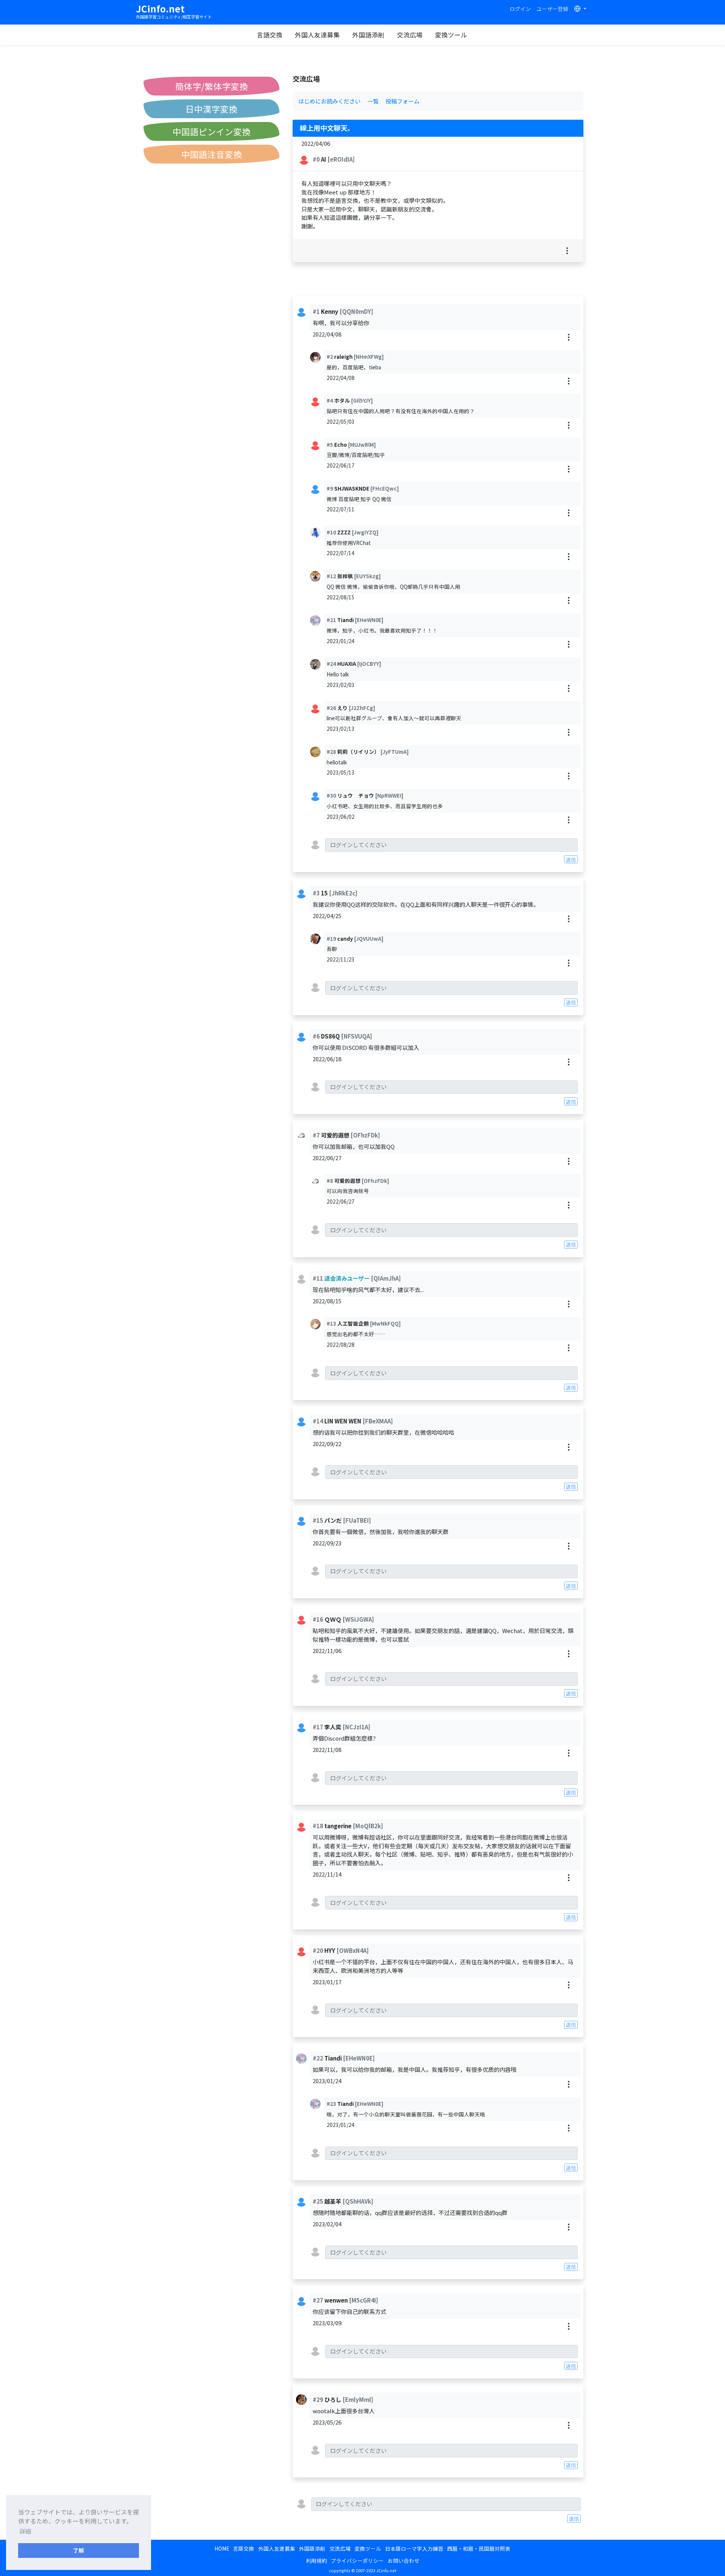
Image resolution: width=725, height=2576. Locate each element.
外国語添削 (368, 35)
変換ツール (451, 35)
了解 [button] (79, 2550)
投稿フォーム (403, 101)
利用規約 (316, 2561)
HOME (222, 2548)
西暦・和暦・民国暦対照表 (479, 2548)
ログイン (520, 9)
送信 (571, 860)
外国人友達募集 (317, 35)
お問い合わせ (404, 2561)
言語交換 (270, 35)
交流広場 (410, 35)
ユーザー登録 (552, 9)
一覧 (373, 101)
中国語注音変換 (212, 154)
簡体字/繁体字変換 (212, 86)
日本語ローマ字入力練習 (414, 2548)
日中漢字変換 (211, 109)
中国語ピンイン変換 (212, 131)
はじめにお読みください (329, 101)
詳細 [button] (25, 2531)
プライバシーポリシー (357, 2561)
